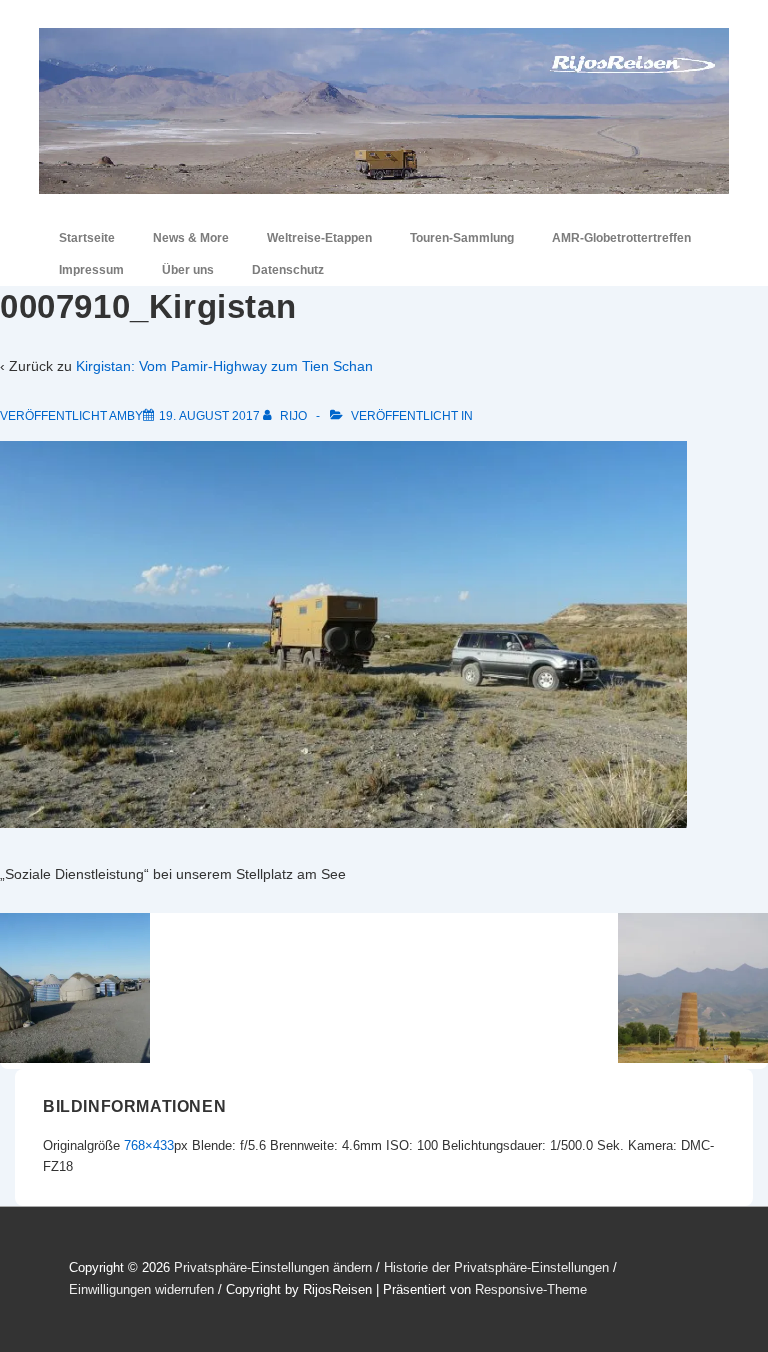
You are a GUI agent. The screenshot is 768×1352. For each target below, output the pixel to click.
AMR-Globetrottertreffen (621, 238)
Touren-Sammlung (462, 238)
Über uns (188, 270)
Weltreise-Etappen (319, 238)
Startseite (87, 238)
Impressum (91, 270)
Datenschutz (288, 270)
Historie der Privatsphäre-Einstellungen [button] (496, 1267)
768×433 (149, 1145)
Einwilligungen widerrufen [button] (141, 1289)
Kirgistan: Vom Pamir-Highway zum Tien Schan (224, 366)
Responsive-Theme (531, 1289)
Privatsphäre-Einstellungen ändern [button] (273, 1267)
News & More (191, 238)
